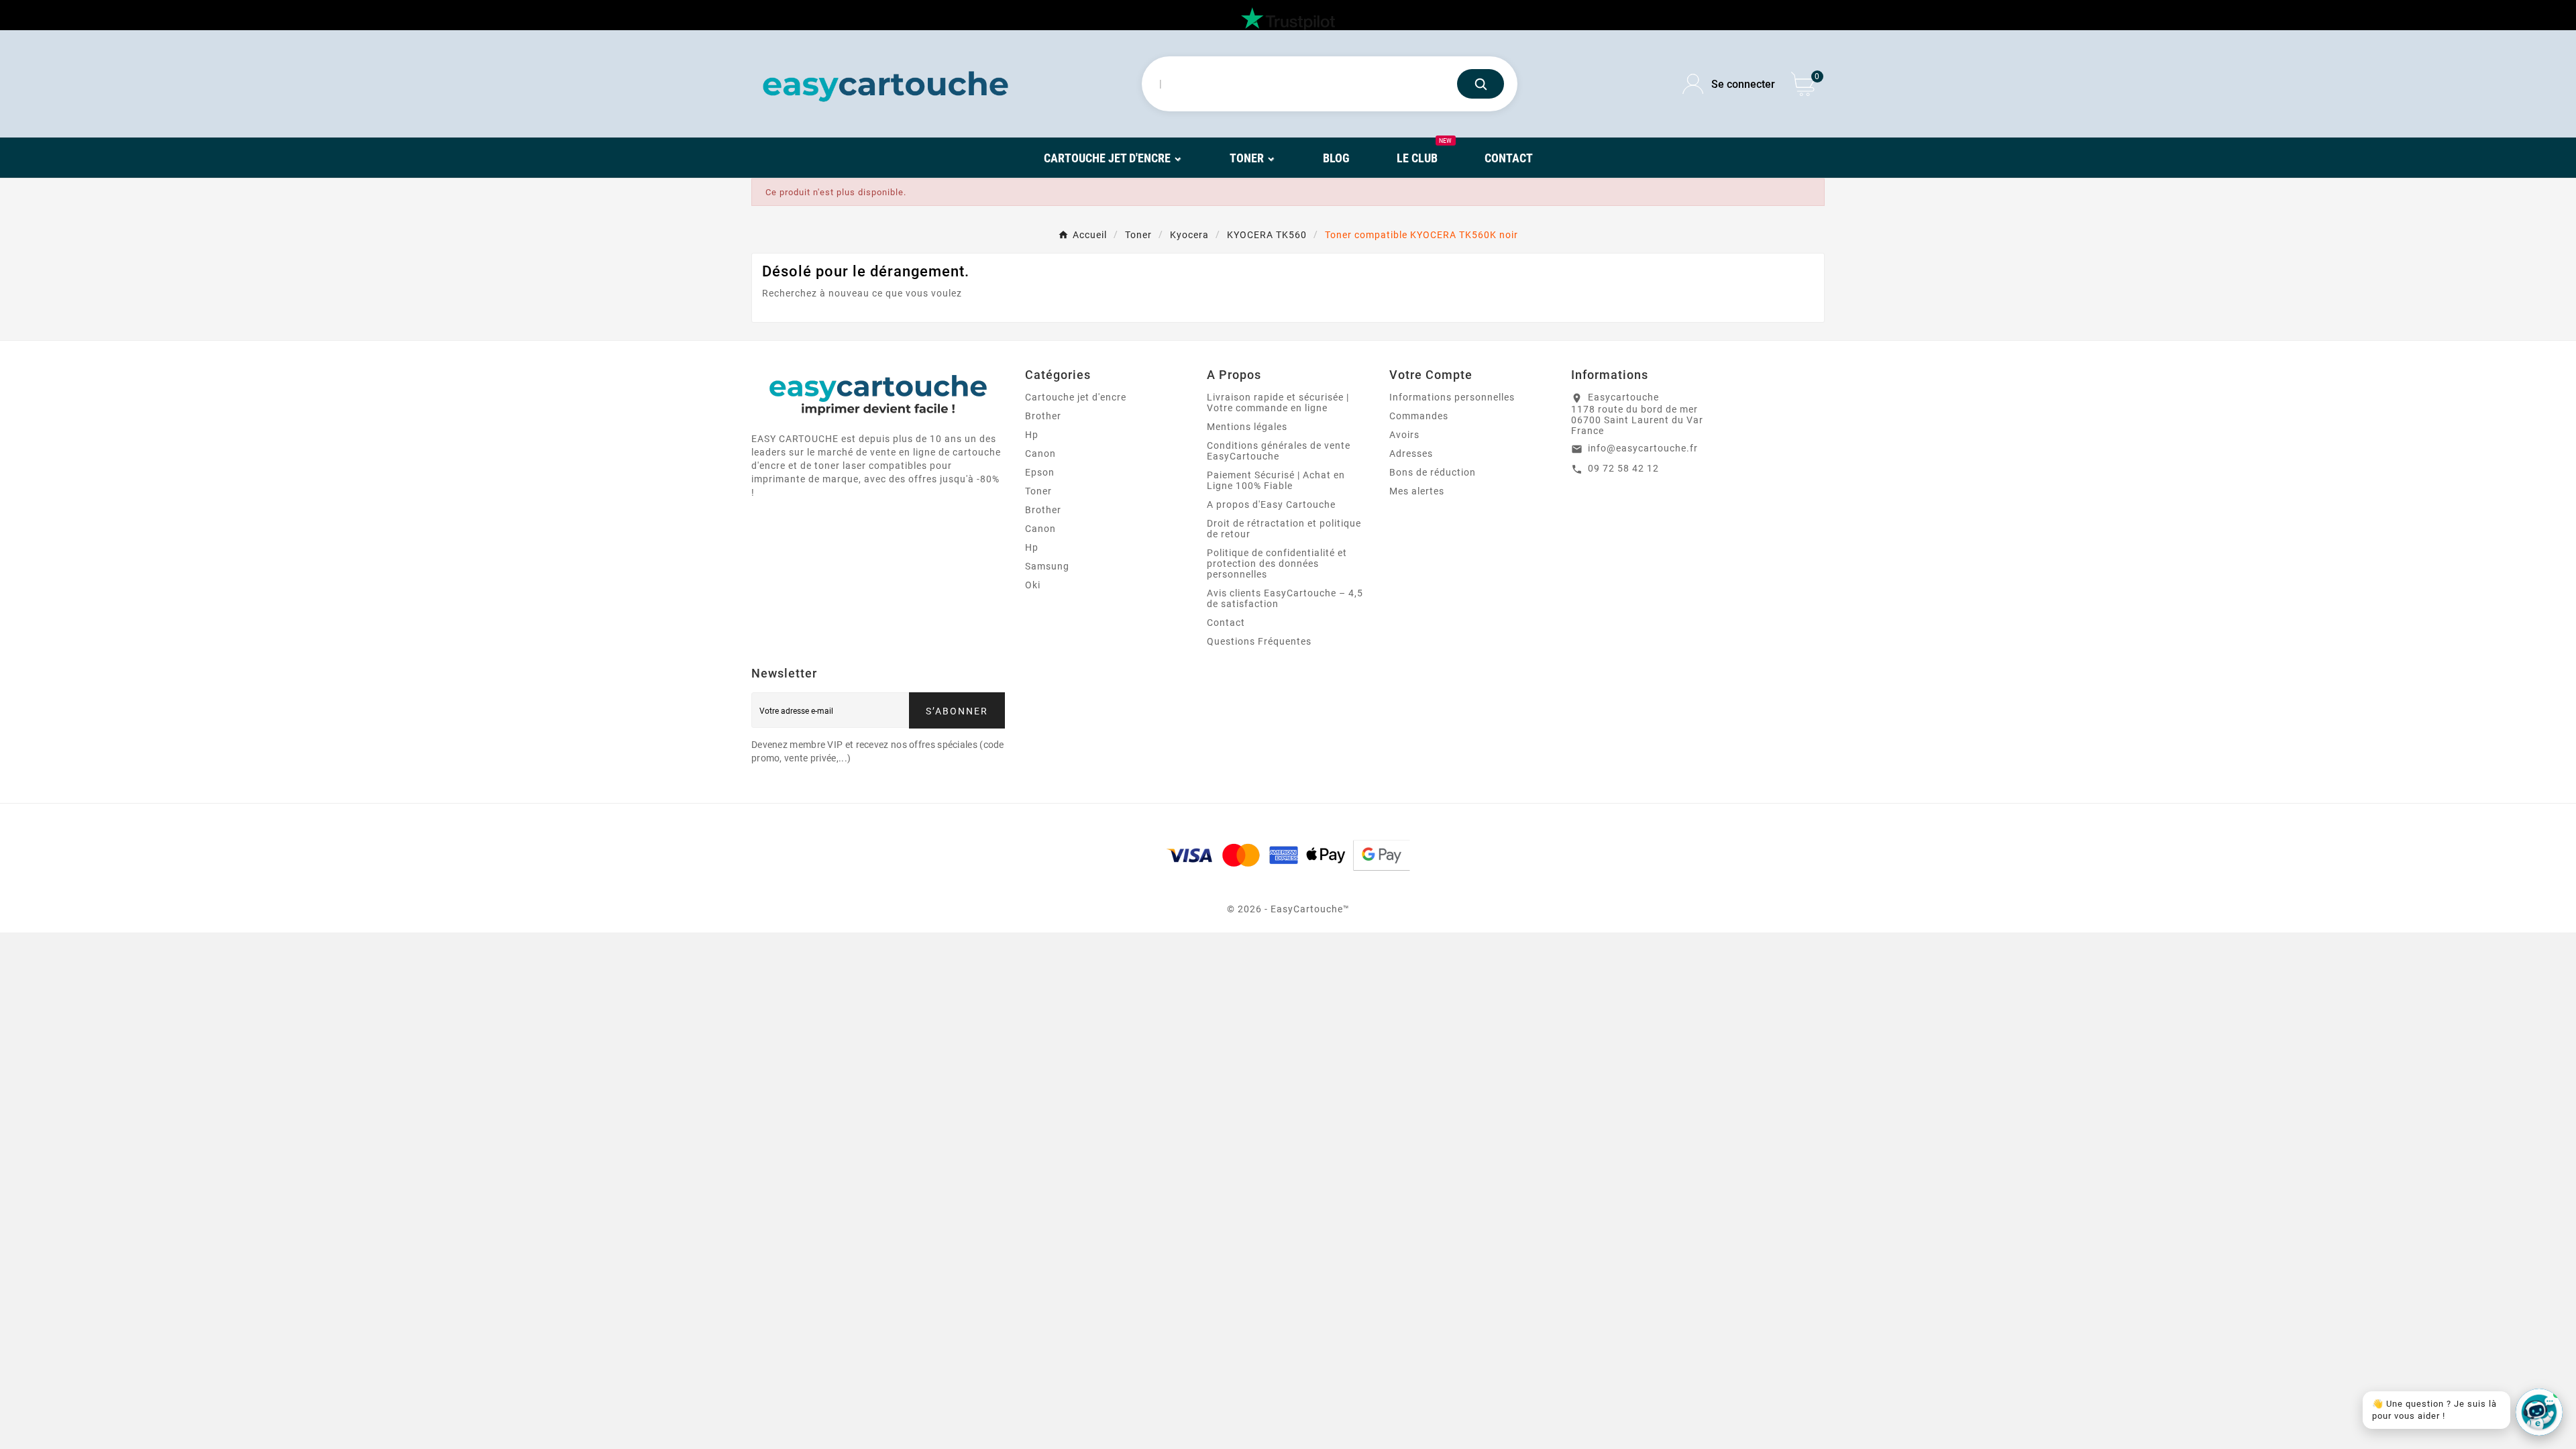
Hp (1032, 435)
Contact (1226, 623)
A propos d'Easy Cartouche (1271, 504)
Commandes (1419, 416)
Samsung (1047, 566)
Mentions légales (1247, 427)
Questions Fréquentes (1259, 641)
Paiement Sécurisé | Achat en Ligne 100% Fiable (1276, 480)
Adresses (1411, 453)
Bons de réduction (1433, 472)
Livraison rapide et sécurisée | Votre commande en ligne (1278, 402)
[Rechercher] (1481, 84)
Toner (1038, 491)
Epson (1040, 472)
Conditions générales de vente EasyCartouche (1279, 451)
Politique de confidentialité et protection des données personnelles (1277, 563)
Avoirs (1404, 435)
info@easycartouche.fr (1643, 448)
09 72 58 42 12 (1623, 468)
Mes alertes (1417, 491)
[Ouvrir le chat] (2539, 1412)
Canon (1040, 453)
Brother (1043, 416)
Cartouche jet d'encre (1076, 397)
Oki (1033, 585)
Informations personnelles (1452, 397)
